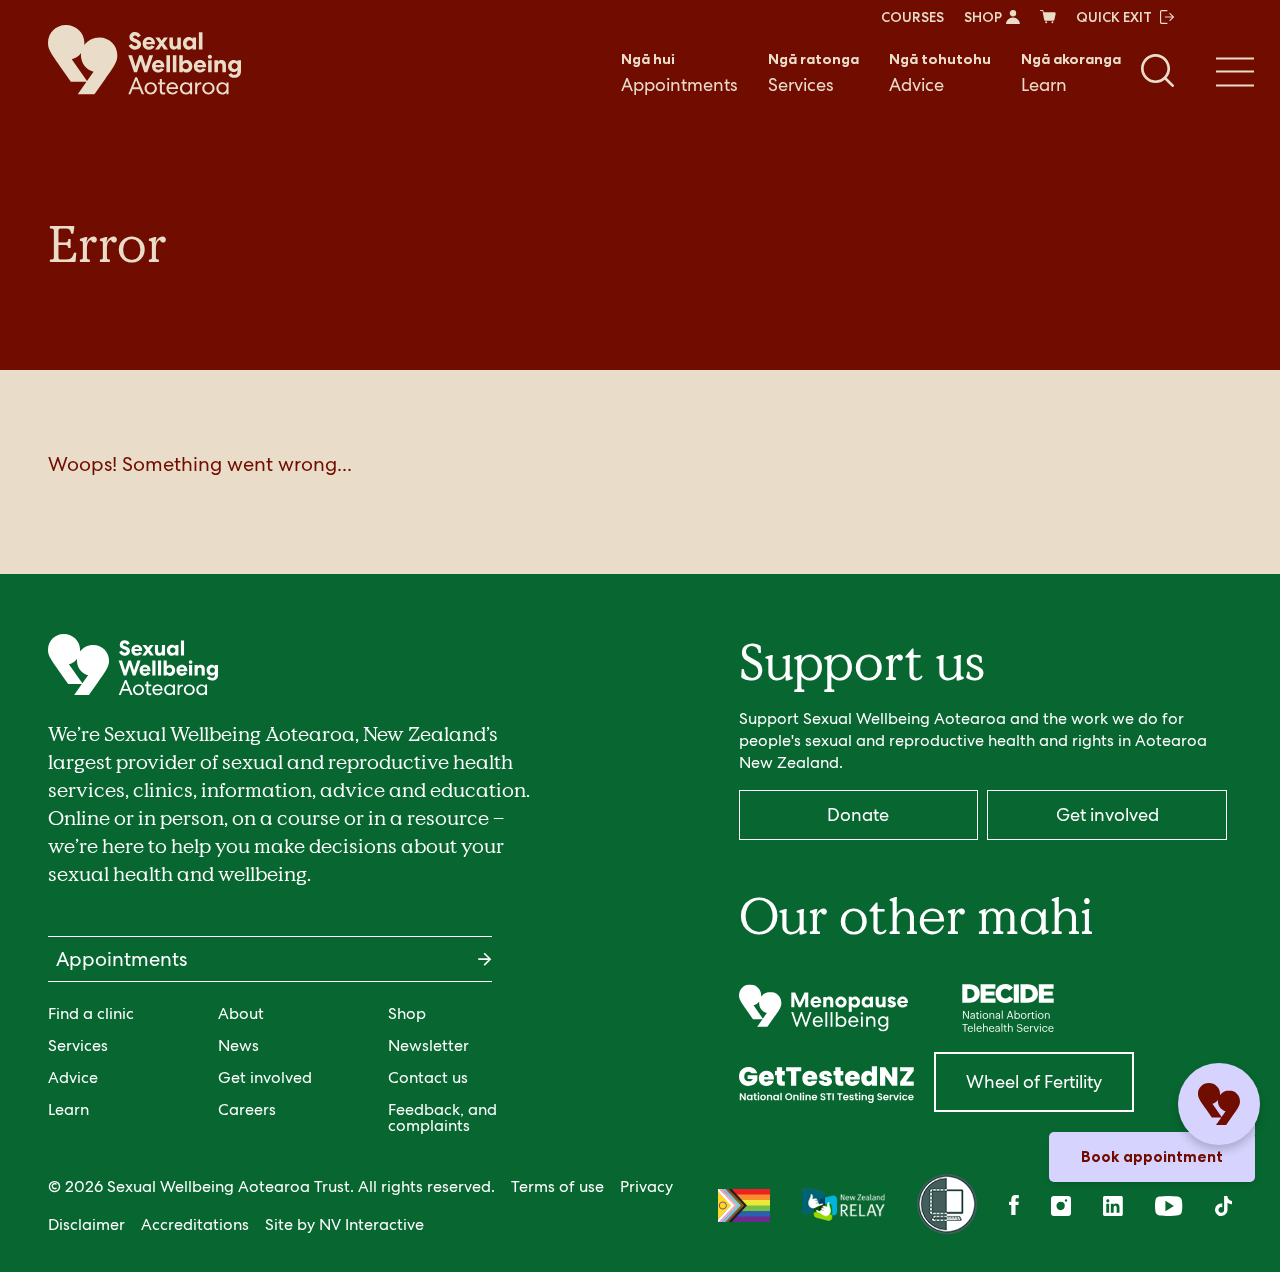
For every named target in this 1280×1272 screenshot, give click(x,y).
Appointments (679, 73)
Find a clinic (91, 1013)
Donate (858, 814)
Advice (940, 73)
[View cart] (1048, 17)
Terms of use (557, 1186)
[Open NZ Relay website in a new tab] (843, 1206)
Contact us (428, 1077)
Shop (407, 1013)
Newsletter (428, 1045)
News (238, 1045)
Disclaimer (86, 1224)
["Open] (823, 1008)
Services (813, 73)
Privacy (646, 1186)
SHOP (983, 17)
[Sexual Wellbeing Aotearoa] (144, 60)
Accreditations (195, 1224)
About (241, 1013)
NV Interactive (371, 1224)
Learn (1071, 73)
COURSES (912, 17)
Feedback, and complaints (442, 1117)
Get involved (265, 1077)
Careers (247, 1109)
